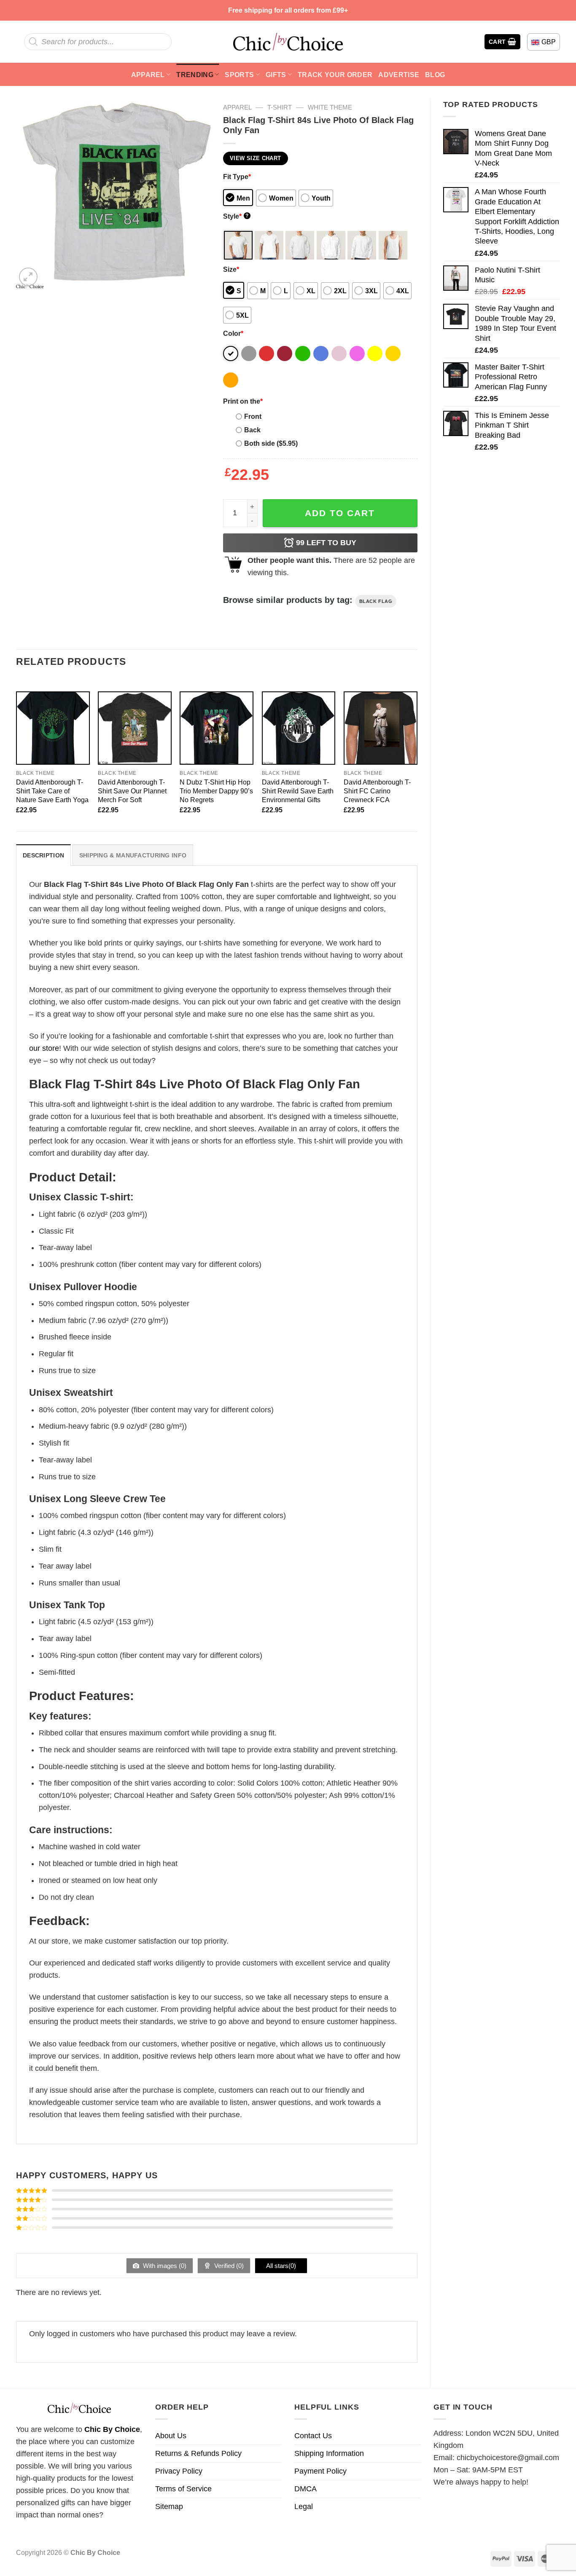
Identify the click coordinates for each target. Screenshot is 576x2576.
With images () (164, 2266)
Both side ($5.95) (271, 443)
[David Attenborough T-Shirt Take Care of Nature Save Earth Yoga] (53, 728)
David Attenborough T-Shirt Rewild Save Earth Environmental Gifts (298, 791)
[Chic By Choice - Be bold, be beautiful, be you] (288, 42)
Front (253, 416)
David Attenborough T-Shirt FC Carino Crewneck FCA (377, 791)
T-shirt (280, 107)
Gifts (276, 75)
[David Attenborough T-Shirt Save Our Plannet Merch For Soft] (135, 728)
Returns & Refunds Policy (198, 2453)
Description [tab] (43, 855)
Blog (435, 75)
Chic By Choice (112, 2429)
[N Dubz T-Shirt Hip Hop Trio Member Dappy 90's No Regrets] (217, 728)
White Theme (330, 107)
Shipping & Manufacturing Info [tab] (133, 855)
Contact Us (313, 2436)
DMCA (305, 2489)
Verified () (228, 2266)
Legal (304, 2506)
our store (44, 1048)
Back (252, 430)
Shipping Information (329, 2453)
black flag (376, 601)
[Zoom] (28, 277)
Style (236, 216)
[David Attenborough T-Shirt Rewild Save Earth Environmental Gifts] (299, 728)
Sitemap (169, 2506)
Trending (195, 75)
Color (233, 333)
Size (231, 269)
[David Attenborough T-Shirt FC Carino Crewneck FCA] (381, 728)
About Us (171, 2436)
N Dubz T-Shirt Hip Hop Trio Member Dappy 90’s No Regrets (216, 791)
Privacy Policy (179, 2471)
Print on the (243, 401)
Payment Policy (320, 2471)
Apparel (148, 75)
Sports (239, 75)
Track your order (335, 75)
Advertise (399, 75)
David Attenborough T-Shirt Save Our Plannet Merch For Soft (132, 791)
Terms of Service (183, 2489)
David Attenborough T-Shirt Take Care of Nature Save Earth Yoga (52, 791)
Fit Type (237, 177)
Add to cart (340, 513)
